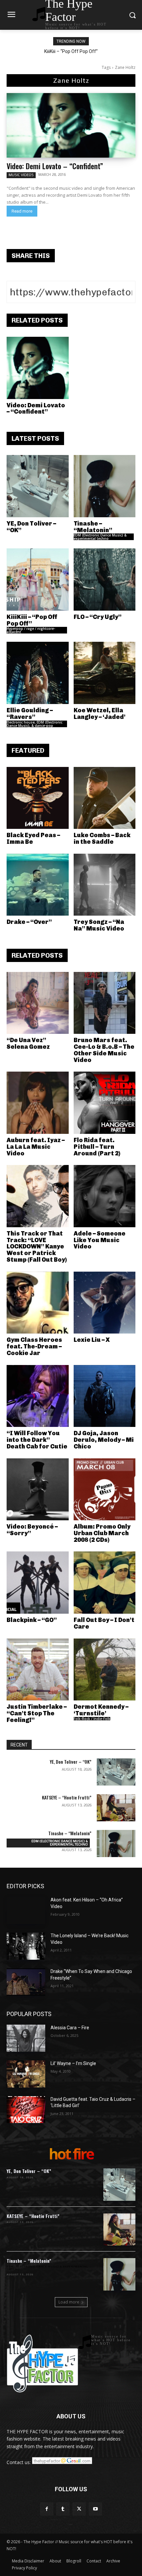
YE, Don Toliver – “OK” (31, 527)
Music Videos (21, 175)
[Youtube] (95, 2509)
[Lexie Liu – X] (105, 1303)
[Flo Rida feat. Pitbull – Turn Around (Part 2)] (105, 1103)
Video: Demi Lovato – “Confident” (55, 166)
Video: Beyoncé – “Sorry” (32, 1530)
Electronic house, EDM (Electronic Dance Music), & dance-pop (35, 724)
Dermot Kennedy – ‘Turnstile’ (101, 1710)
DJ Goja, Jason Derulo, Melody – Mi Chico (104, 1440)
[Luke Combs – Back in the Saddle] (105, 798)
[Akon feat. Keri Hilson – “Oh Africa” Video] (26, 1910)
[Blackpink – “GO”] (38, 1583)
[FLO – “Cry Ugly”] (105, 580)
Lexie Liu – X (92, 1340)
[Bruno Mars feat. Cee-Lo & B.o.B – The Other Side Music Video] (105, 1003)
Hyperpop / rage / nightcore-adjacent (31, 630)
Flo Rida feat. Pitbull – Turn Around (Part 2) (97, 1147)
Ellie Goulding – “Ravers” (30, 714)
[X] (79, 2509)
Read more (22, 211)
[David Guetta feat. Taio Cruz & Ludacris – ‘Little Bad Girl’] (26, 2110)
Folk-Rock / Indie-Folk (92, 1719)
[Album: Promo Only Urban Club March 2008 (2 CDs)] (105, 1490)
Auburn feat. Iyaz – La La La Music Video (36, 1147)
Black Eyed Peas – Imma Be (33, 838)
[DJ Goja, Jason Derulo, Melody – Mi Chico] (105, 1396)
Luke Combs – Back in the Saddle (102, 838)
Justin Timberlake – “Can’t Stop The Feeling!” (37, 1713)
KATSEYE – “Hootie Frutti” (67, 1797)
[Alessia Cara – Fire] (26, 2038)
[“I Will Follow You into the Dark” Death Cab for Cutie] (38, 1396)
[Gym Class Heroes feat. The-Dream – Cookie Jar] (38, 1303)
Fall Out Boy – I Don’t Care (104, 1623)
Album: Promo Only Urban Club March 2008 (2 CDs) (102, 1533)
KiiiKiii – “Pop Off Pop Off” (32, 620)
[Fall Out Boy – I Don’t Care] (105, 1583)
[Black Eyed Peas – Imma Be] (38, 798)
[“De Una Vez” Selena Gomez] (38, 1003)
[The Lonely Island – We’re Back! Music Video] (26, 1946)
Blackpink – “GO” (32, 1620)
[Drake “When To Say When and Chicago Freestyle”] (26, 1982)
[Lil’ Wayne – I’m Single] (26, 2074)
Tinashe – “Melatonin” (93, 527)
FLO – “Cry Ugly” (98, 617)
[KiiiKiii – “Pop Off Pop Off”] (38, 580)
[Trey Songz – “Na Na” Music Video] (105, 885)
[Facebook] (47, 2509)
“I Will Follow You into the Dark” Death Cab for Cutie (37, 1440)
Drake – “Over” (29, 922)
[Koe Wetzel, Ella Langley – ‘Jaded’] (105, 673)
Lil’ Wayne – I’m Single (73, 2063)
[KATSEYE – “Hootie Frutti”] (116, 1808)
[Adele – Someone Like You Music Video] (105, 1196)
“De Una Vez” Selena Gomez (28, 1043)
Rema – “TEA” (71, 51)
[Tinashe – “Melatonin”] (105, 486)
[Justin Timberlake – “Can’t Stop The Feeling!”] (38, 1670)
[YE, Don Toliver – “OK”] (38, 486)
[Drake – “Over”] (38, 885)
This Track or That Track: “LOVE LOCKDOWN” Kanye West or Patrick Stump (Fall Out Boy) (37, 1247)
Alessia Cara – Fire (70, 2028)
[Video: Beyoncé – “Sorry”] (38, 1490)
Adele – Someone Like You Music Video (100, 1240)
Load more (69, 2302)
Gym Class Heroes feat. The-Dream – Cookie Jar (34, 1346)
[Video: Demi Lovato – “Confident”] (71, 125)
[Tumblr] (63, 2509)
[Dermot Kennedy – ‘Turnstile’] (105, 1670)
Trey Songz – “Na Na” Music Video (99, 925)
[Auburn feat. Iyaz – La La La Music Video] (38, 1103)
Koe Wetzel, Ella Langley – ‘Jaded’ (100, 714)
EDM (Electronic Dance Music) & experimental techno (100, 537)
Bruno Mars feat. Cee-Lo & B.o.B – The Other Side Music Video (104, 1050)
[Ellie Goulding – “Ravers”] (38, 673)
